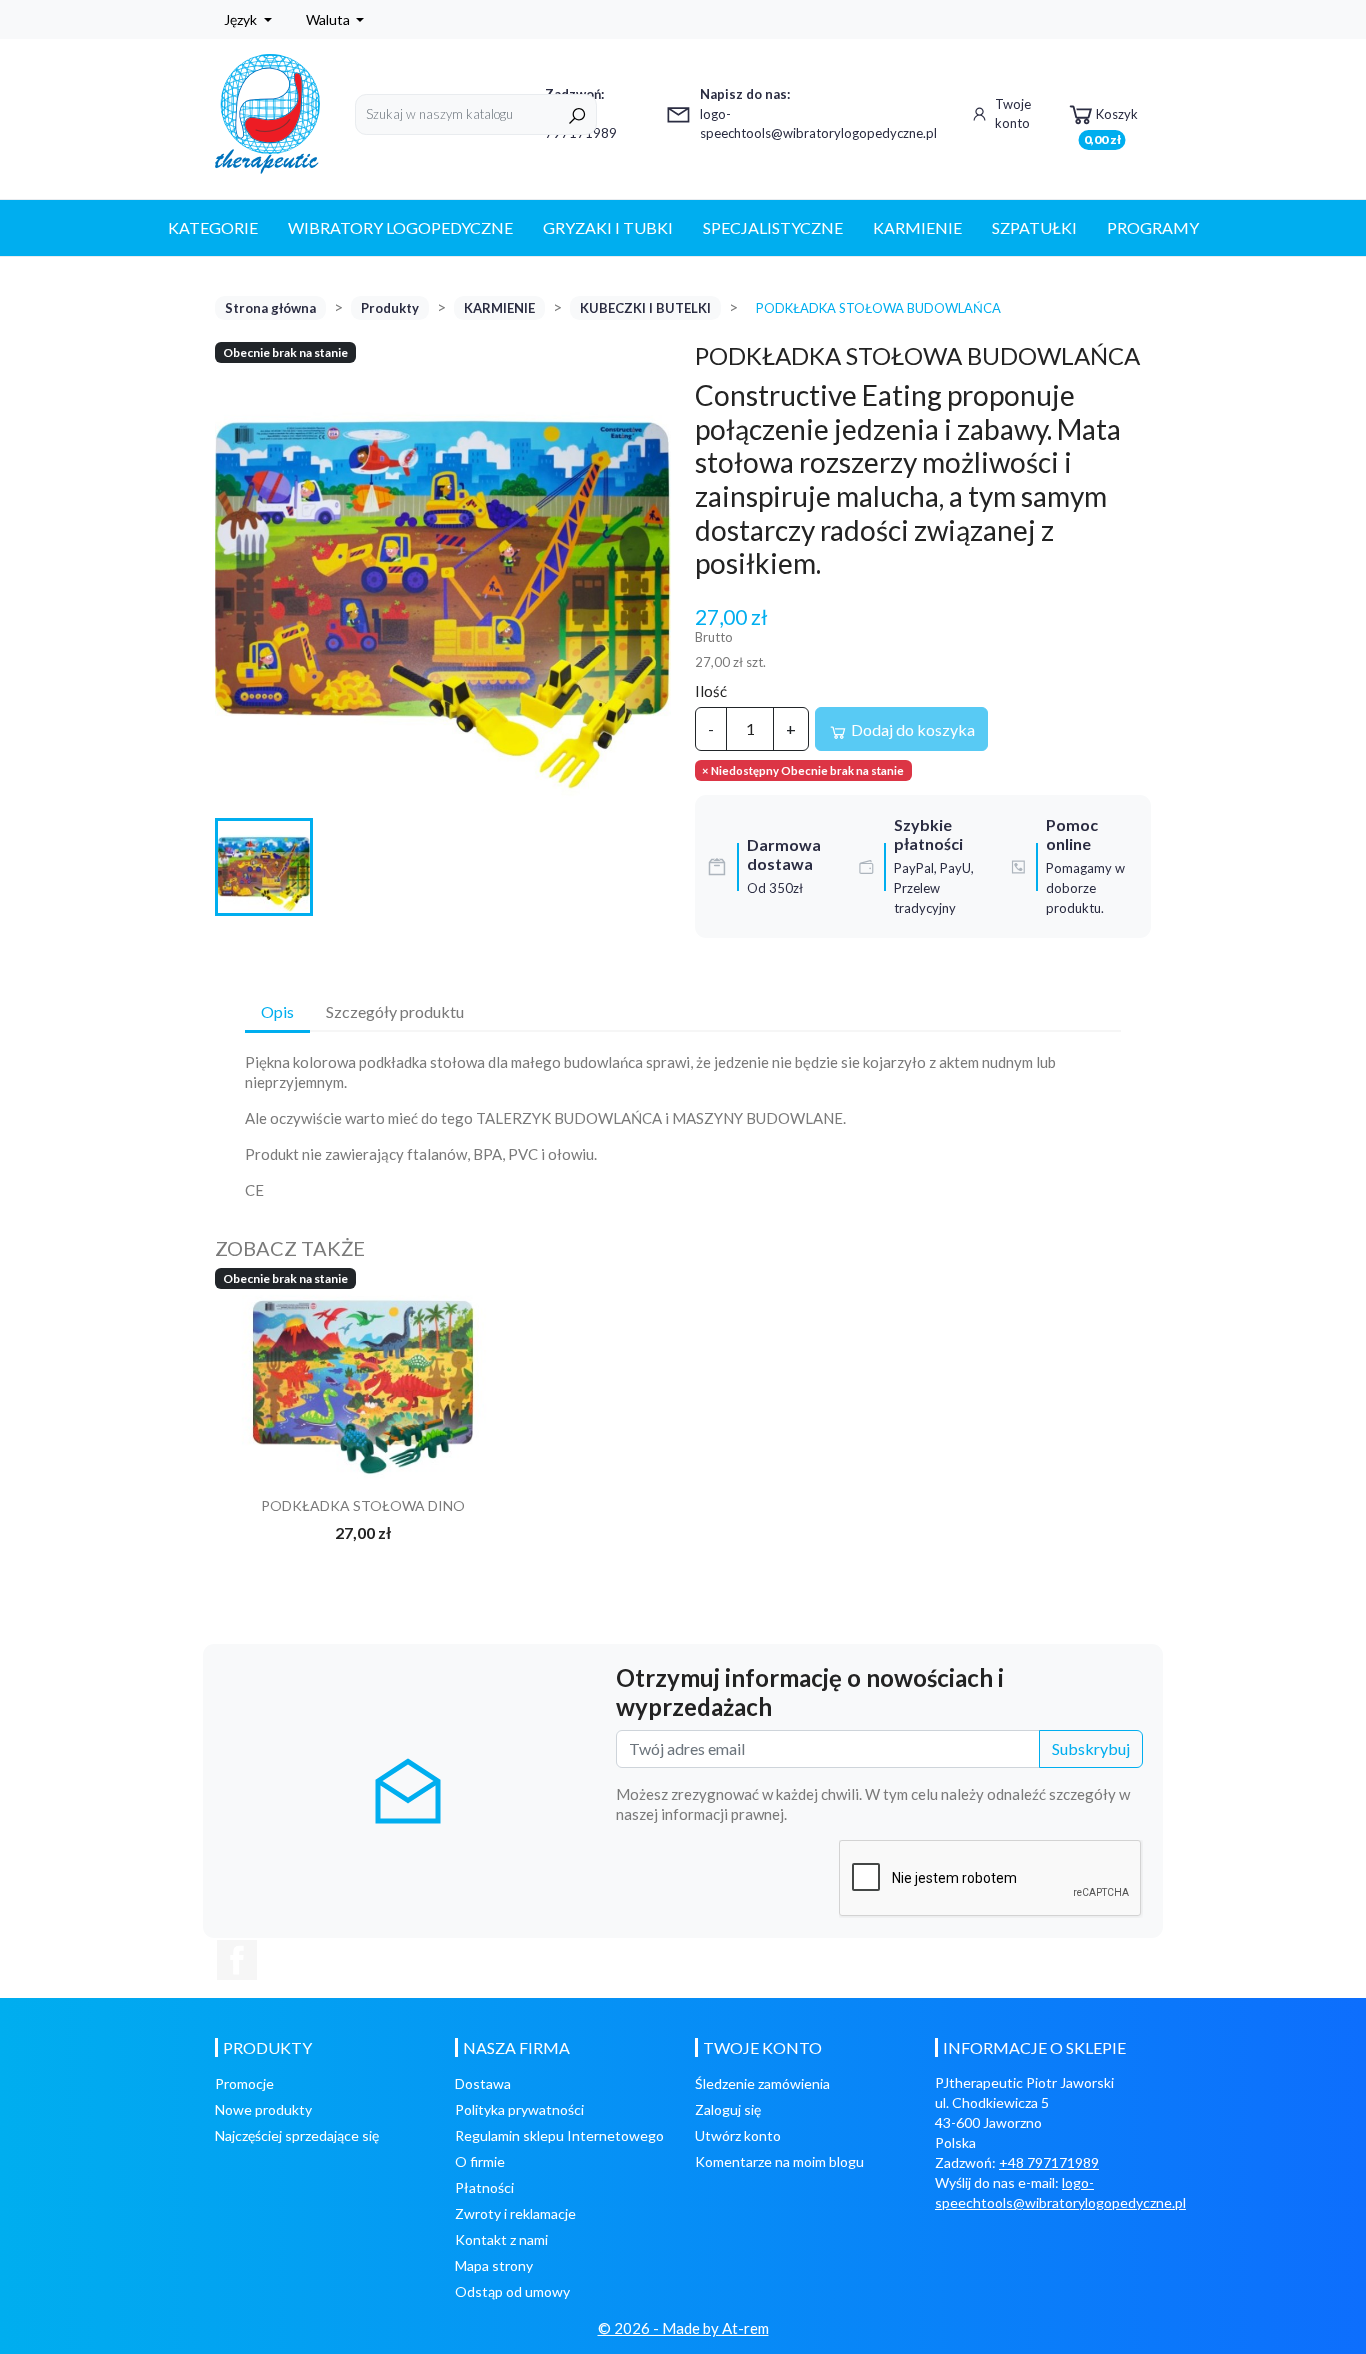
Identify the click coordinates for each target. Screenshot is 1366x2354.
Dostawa (483, 2083)
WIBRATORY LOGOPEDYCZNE (400, 227)
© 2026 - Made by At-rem (683, 2328)
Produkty (390, 308)
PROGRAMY (1153, 227)
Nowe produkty (263, 2109)
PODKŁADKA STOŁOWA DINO (363, 1505)
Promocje (244, 2083)
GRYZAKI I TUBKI (608, 227)
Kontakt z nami (501, 2239)
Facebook (237, 1960)
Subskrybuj (1091, 1748)
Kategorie (213, 227)
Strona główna (270, 308)
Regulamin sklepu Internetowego (559, 2135)
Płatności (484, 2187)
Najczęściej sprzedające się (297, 2135)
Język (242, 19)
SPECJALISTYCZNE (773, 227)
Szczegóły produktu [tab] (395, 1011)
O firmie (480, 2161)
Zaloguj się (728, 2109)
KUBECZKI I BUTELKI (645, 308)
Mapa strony (494, 2265)
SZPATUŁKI (1034, 227)
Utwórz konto (738, 2135)
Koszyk (1111, 121)
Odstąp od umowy (512, 2291)
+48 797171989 (1049, 2162)
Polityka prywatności (519, 2109)
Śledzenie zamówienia (762, 2083)
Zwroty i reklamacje (515, 2213)
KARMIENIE (917, 227)
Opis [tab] (277, 1011)
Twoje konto (1013, 114)
